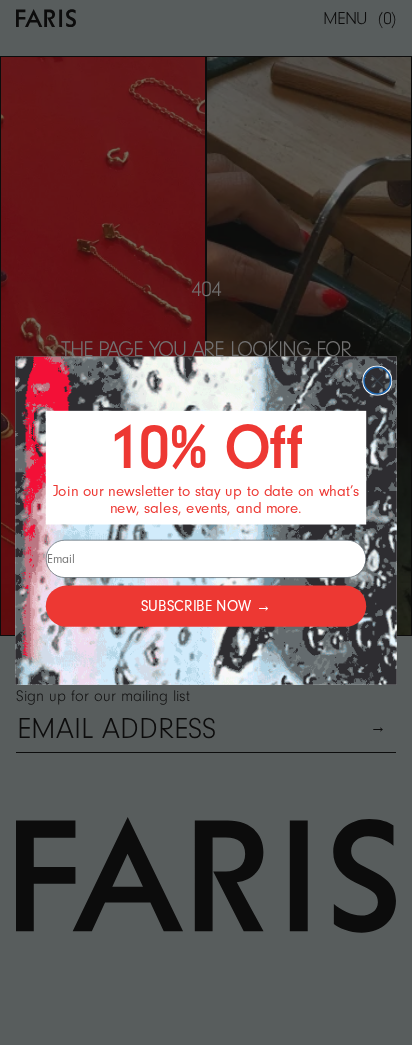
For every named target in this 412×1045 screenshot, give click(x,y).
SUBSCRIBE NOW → (206, 606)
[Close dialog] (377, 380)
